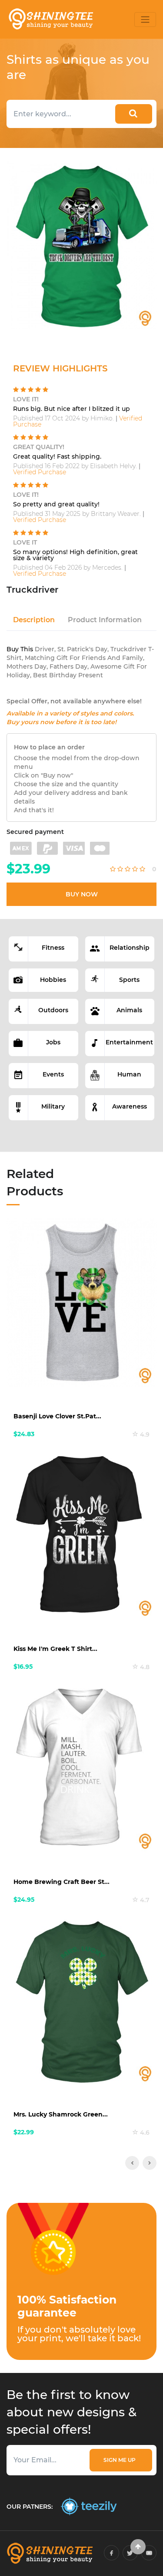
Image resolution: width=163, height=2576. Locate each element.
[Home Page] (50, 19)
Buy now (82, 894)
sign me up (121, 2460)
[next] (150, 2163)
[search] (134, 114)
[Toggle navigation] (145, 20)
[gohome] (138, 2547)
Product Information (105, 620)
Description (34, 620)
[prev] (132, 2163)
